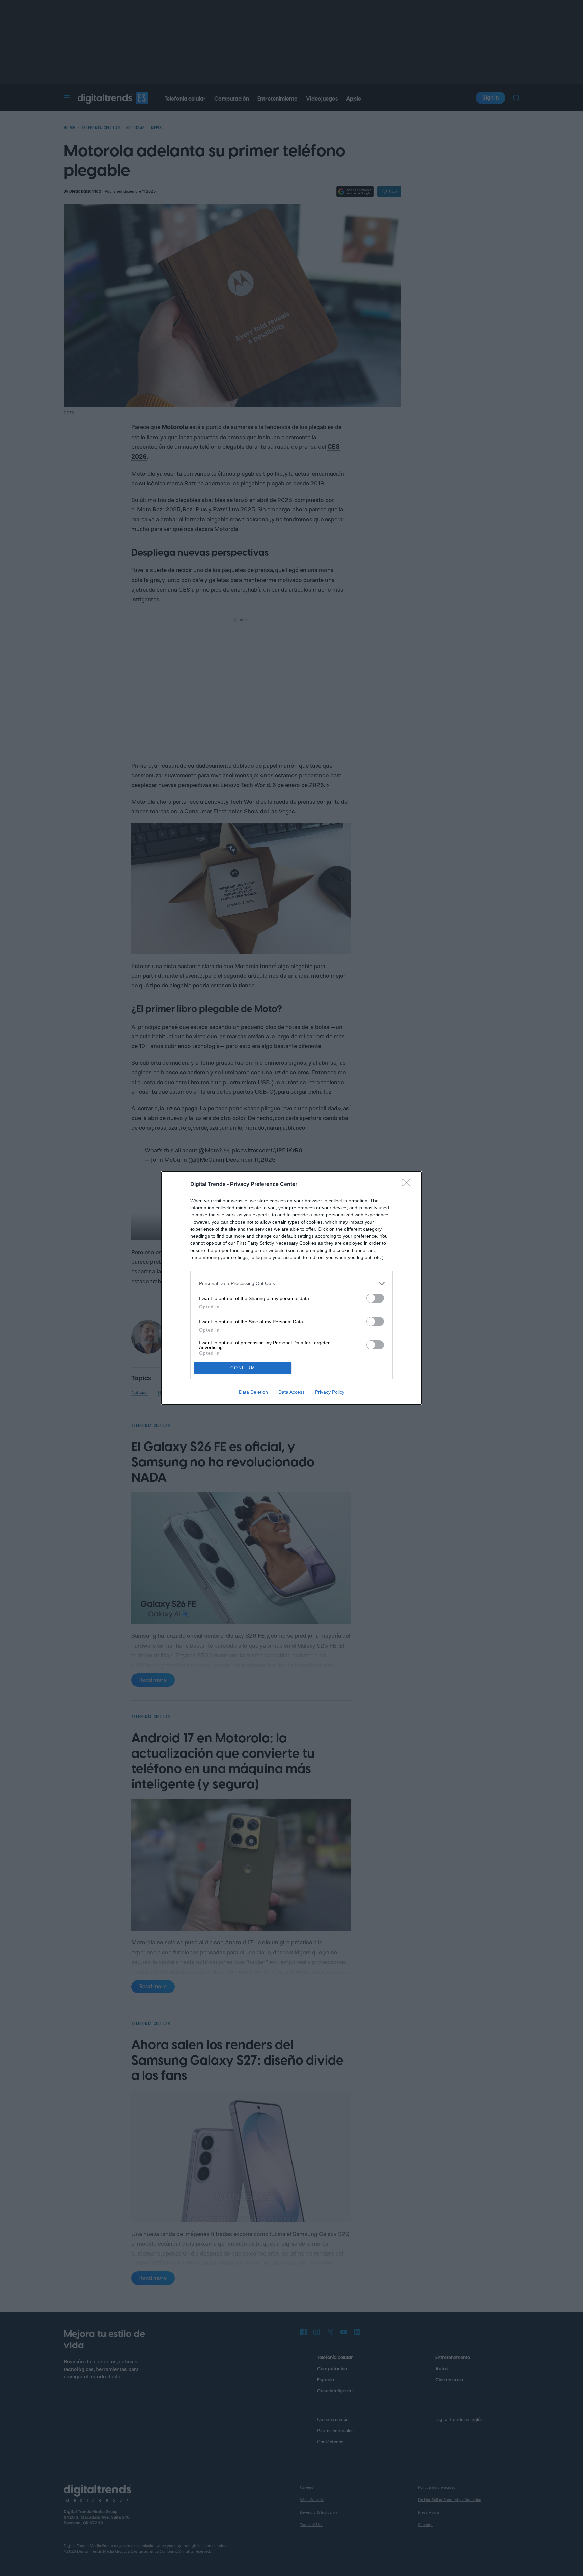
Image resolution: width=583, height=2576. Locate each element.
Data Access (291, 1392)
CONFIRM (243, 1368)
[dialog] (291, 1288)
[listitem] (291, 1283)
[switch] (375, 1298)
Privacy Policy (330, 1392)
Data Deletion (253, 1392)
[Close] (408, 1185)
